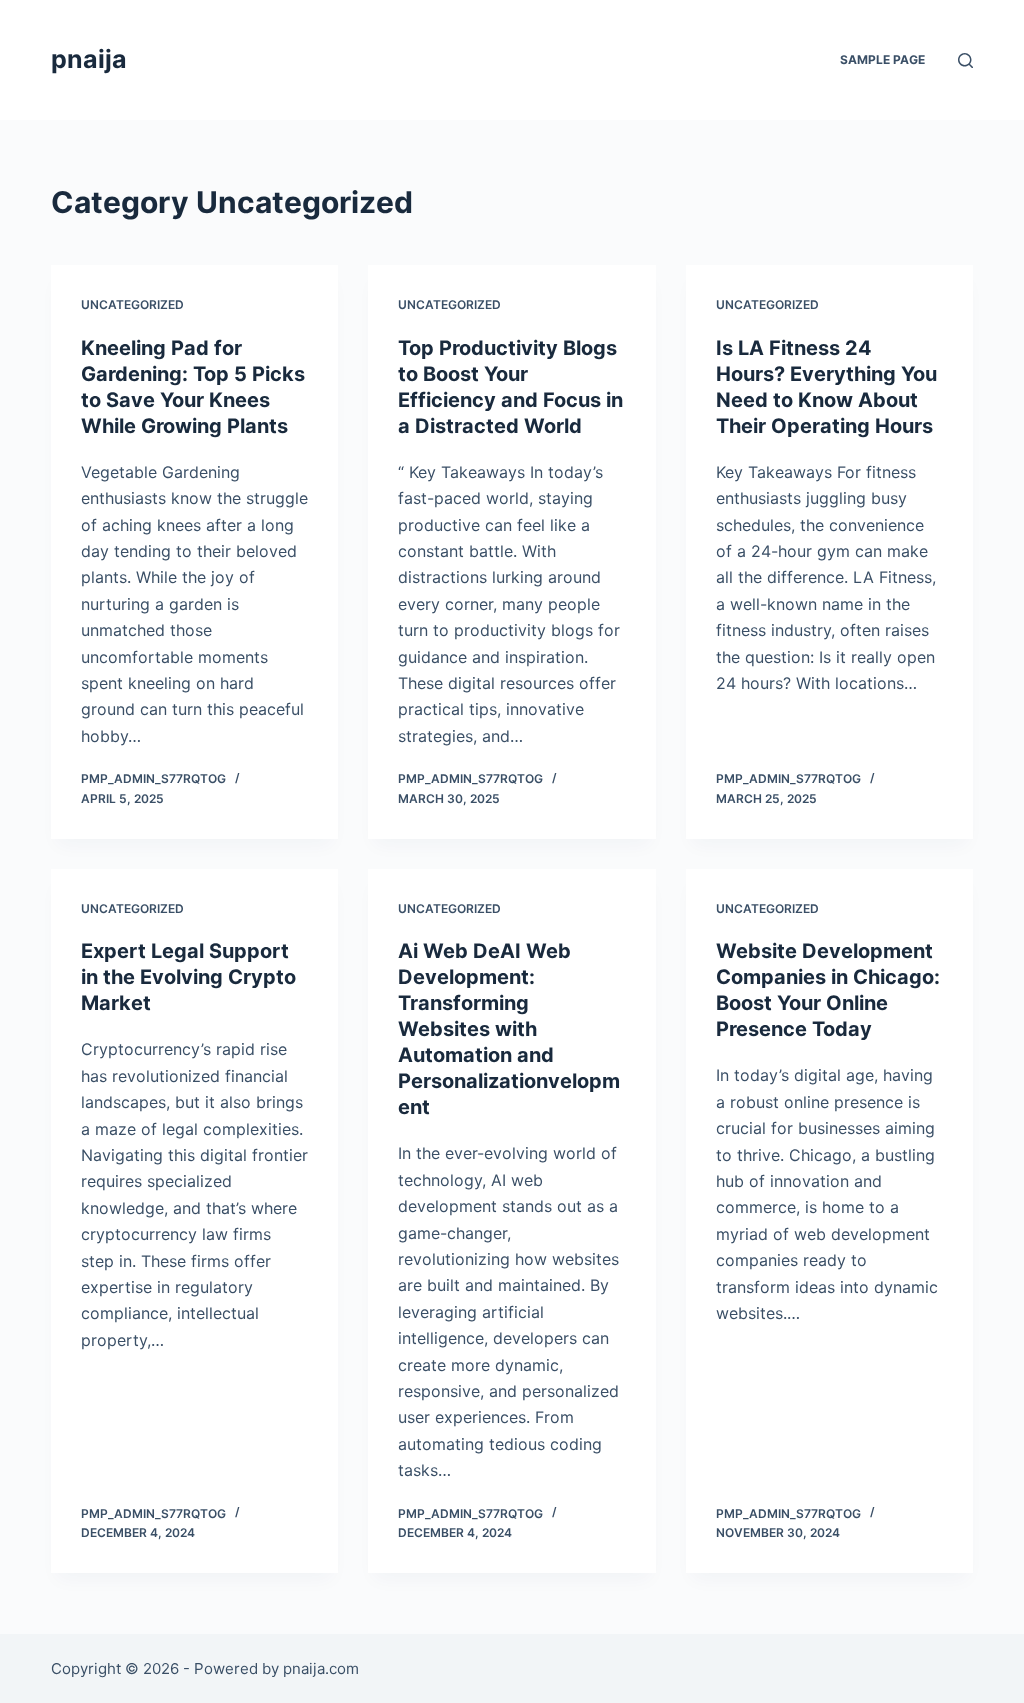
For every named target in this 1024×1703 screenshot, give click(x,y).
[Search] (965, 60)
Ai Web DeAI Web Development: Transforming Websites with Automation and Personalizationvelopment (509, 1029)
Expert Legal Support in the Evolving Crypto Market (188, 977)
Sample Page (882, 59)
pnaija (89, 59)
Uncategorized (132, 304)
